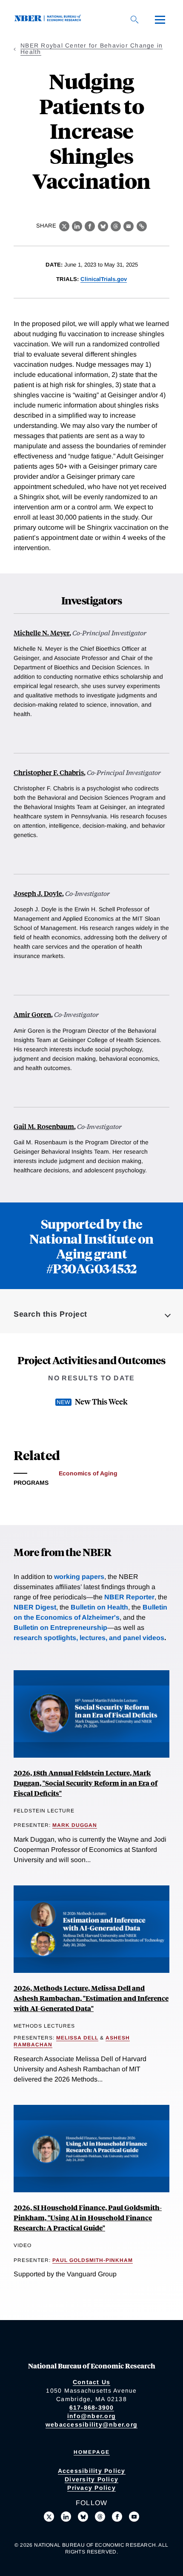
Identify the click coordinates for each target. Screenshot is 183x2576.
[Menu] (160, 20)
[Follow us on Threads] (100, 2517)
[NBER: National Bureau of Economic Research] (49, 19)
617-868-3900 (92, 2407)
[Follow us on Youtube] (134, 2517)
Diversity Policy (91, 2479)
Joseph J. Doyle (38, 893)
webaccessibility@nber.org (91, 2424)
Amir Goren (32, 1014)
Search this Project (50, 1314)
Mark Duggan (75, 1825)
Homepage (92, 2452)
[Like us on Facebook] (117, 2517)
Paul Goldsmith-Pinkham (93, 2260)
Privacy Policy (91, 2488)
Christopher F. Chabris (49, 772)
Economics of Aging (88, 1473)
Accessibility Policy (92, 2471)
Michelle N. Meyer (41, 633)
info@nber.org (91, 2416)
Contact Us (92, 2382)
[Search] (134, 20)
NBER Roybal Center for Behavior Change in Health (91, 49)
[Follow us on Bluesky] (83, 2517)
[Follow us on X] (49, 2517)
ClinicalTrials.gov (104, 279)
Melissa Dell (77, 2038)
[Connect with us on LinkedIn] (66, 2517)
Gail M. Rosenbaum (44, 1126)
